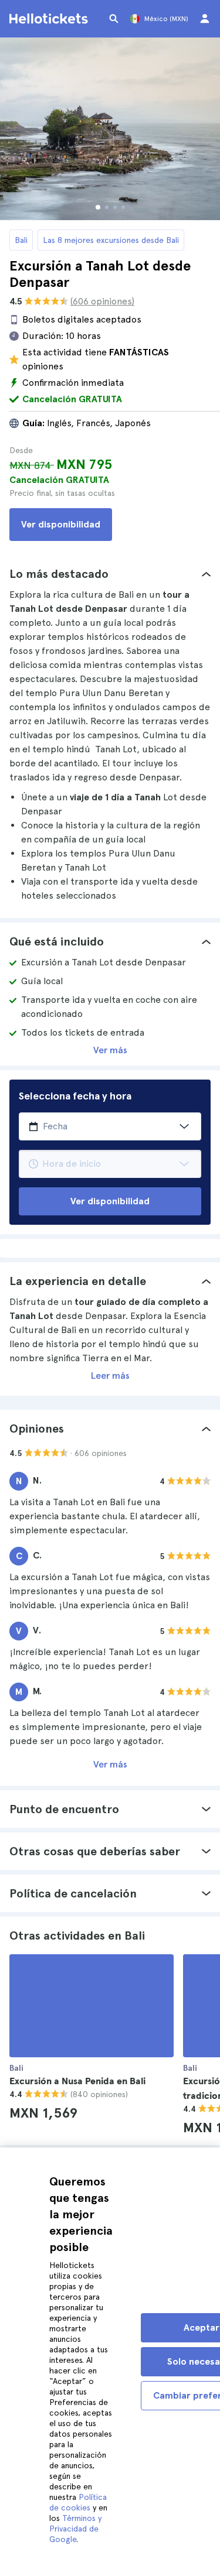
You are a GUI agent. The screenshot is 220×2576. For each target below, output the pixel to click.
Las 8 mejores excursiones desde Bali (111, 240)
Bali (21, 240)
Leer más (110, 1376)
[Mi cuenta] (205, 19)
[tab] (110, 574)
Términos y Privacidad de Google (75, 2529)
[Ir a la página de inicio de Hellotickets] (50, 19)
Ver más (110, 1050)
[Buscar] (114, 19)
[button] (110, 574)
